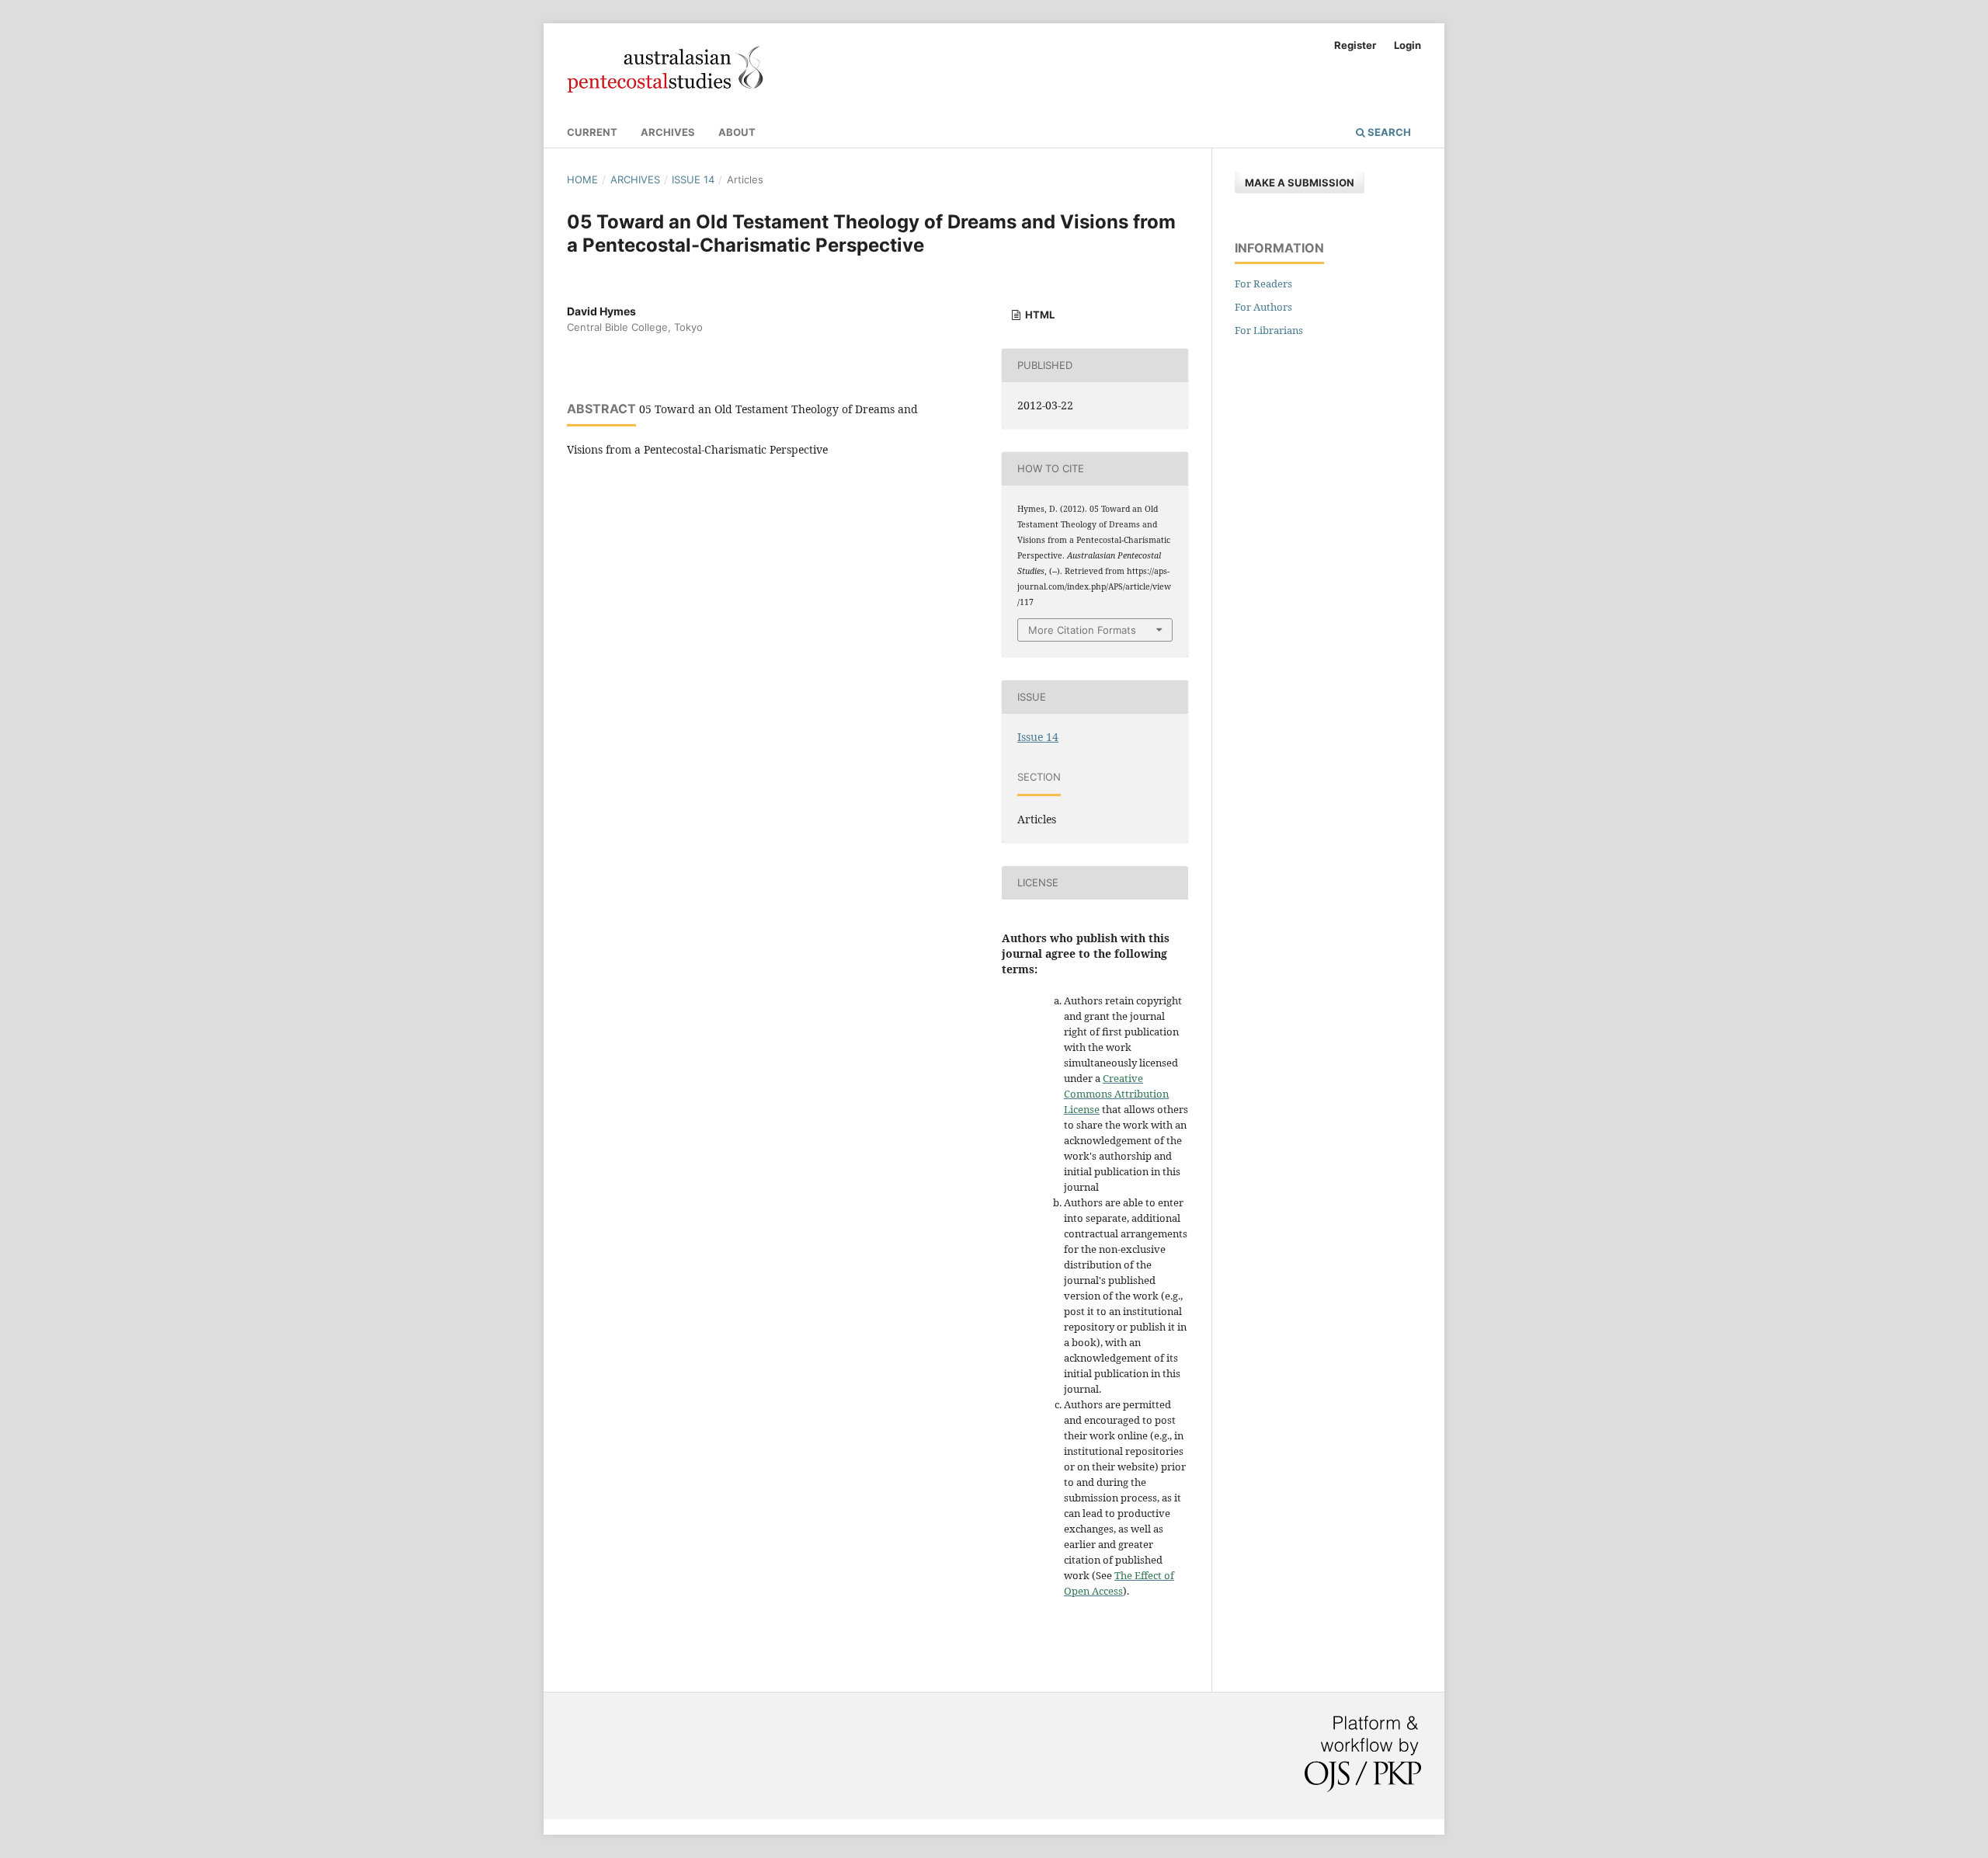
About (737, 132)
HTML (1039, 315)
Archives (668, 132)
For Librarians (1269, 330)
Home (582, 179)
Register (1355, 45)
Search (1388, 132)
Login (1408, 45)
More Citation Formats (1082, 630)
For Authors (1263, 307)
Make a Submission (1300, 183)
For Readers (1263, 284)
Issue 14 (693, 179)
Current (592, 132)
